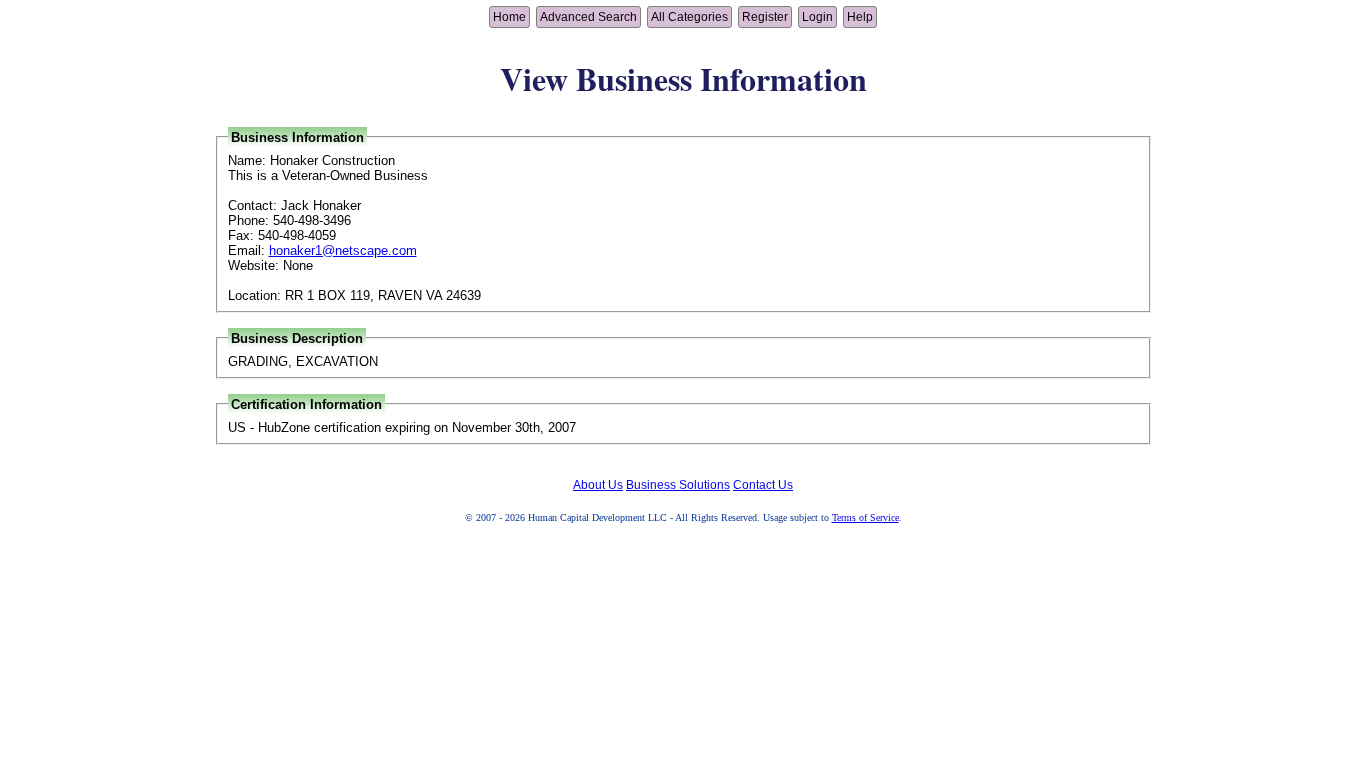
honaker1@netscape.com (343, 250)
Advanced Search (588, 17)
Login (817, 17)
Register (765, 17)
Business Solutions (678, 485)
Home (509, 17)
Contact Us (763, 485)
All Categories (689, 17)
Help (860, 17)
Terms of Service (865, 517)
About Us (598, 485)
